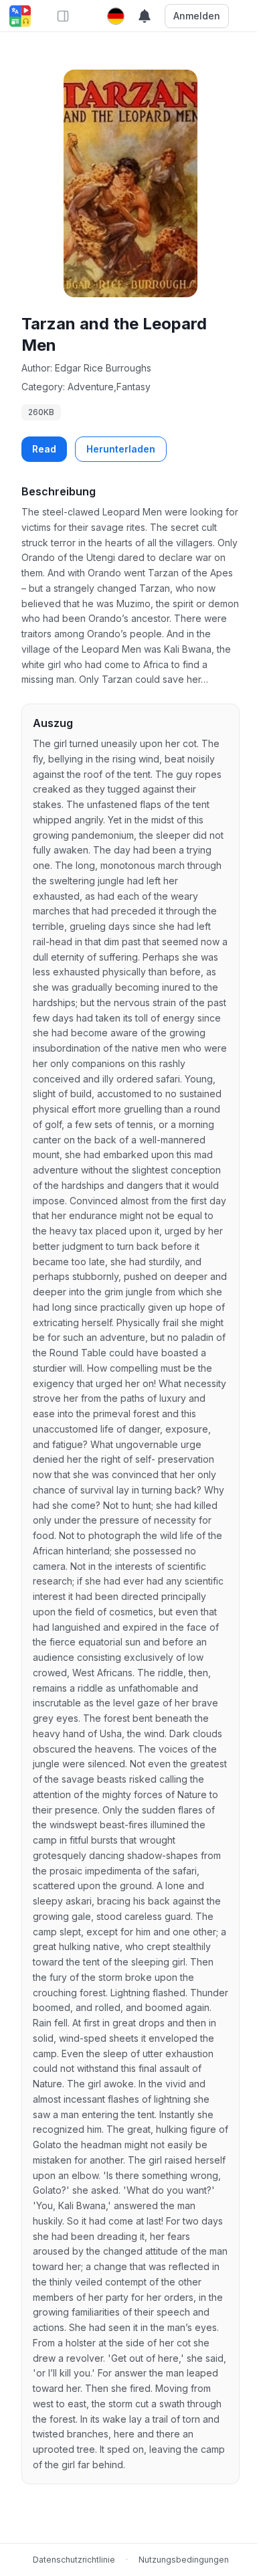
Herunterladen (121, 449)
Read (44, 449)
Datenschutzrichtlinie (74, 2560)
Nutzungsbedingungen (184, 2560)
